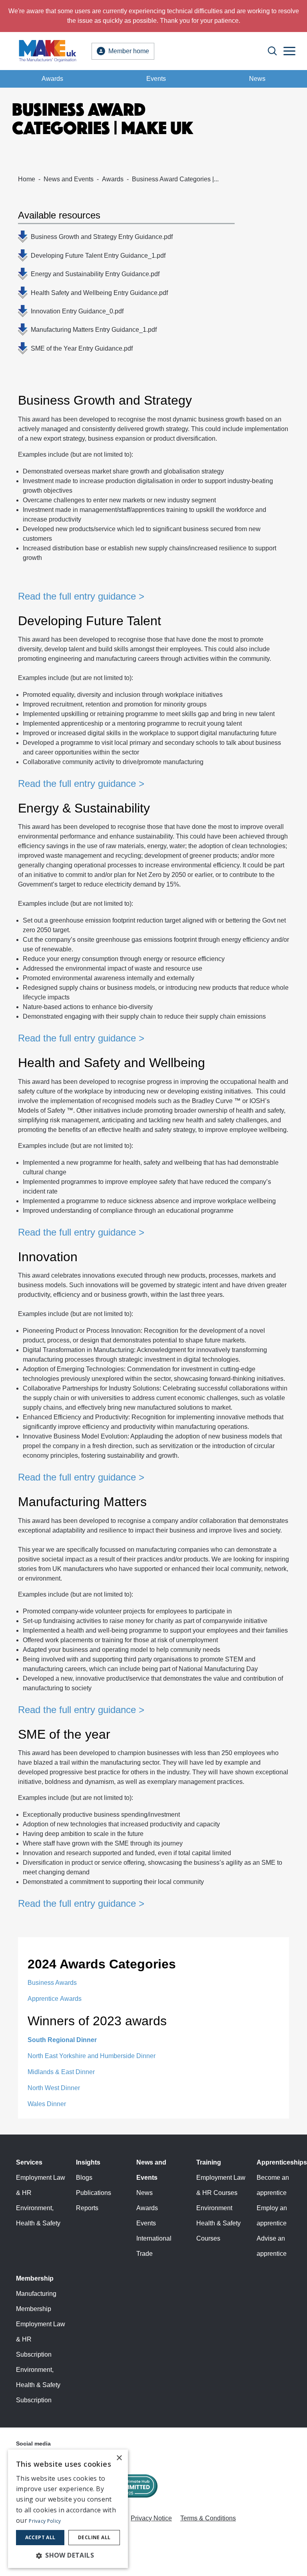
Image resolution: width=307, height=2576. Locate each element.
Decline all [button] (94, 2537)
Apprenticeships (282, 2162)
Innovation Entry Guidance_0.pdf (77, 311)
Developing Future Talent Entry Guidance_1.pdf (98, 256)
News (257, 79)
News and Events (69, 179)
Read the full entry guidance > (81, 596)
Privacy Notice (151, 2518)
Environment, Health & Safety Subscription (38, 2385)
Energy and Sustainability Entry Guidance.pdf (95, 274)
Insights (88, 2162)
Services (29, 2162)
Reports (87, 2208)
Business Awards (52, 1983)
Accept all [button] (40, 2537)
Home (27, 179)
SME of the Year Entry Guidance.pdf (82, 348)
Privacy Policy (45, 2521)
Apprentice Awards (55, 1999)
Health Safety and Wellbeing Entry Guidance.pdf (99, 293)
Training (209, 2162)
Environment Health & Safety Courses (218, 2223)
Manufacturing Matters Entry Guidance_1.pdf (94, 330)
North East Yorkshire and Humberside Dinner (92, 2056)
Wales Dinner (47, 2104)
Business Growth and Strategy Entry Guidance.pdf (102, 237)
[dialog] (68, 2509)
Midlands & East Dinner (61, 2072)
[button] (68, 2555)
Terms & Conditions (208, 2518)
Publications (94, 2193)
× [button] (119, 2458)
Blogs (84, 2178)
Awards (52, 79)
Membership (35, 2278)
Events (156, 79)
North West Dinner (54, 2088)
